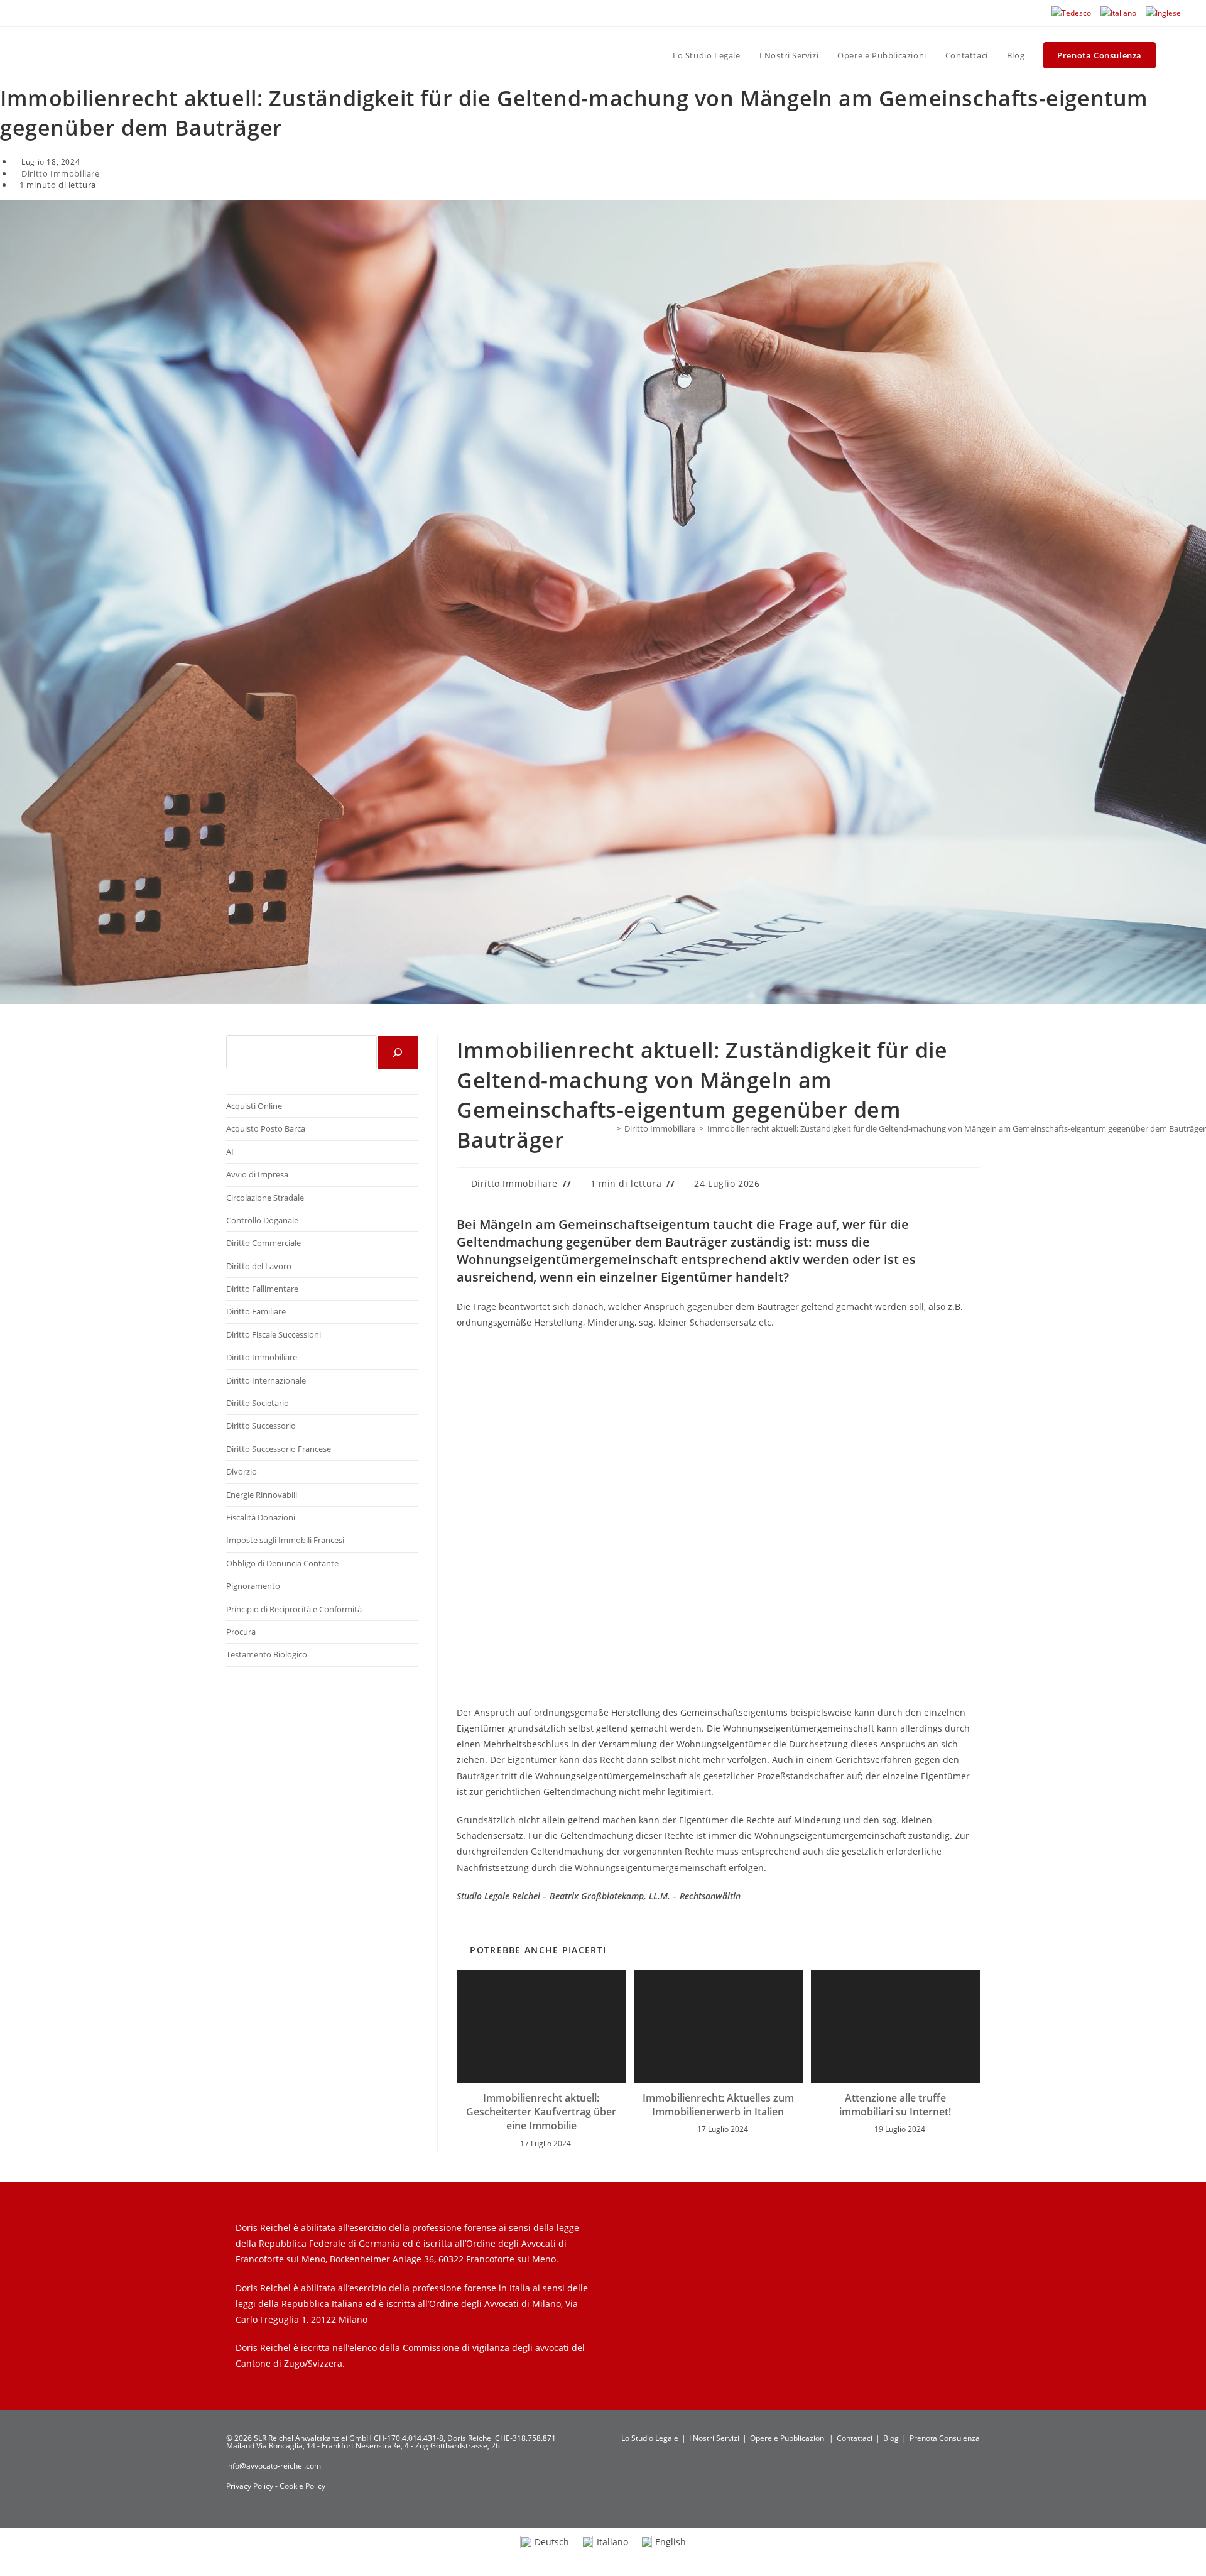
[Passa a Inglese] (1163, 13)
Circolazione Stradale (265, 1198)
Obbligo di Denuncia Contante (282, 1563)
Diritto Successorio (261, 1426)
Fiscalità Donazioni (261, 1517)
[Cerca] (398, 1052)
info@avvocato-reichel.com (274, 2466)
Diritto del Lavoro (259, 1266)
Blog (891, 2438)
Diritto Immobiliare (60, 173)
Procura (241, 1632)
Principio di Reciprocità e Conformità (294, 1609)
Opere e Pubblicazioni (788, 2438)
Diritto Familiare (256, 1311)
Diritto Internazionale (266, 1380)
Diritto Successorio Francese (279, 1449)
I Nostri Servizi (714, 2438)
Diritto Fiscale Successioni (274, 1334)
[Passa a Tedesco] (1071, 13)
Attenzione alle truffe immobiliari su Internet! (895, 2105)
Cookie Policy (302, 2486)
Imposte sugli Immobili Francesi (285, 1540)
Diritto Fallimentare (262, 1289)
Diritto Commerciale (263, 1243)
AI (230, 1152)
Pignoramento (253, 1586)
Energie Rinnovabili (262, 1495)
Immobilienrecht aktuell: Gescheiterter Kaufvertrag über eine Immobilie (541, 2112)
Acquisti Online (254, 1106)
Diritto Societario (258, 1403)
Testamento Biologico (267, 1654)
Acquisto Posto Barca (266, 1128)
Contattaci (855, 2438)
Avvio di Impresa (257, 1174)
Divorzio (242, 1471)
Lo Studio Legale (650, 2438)
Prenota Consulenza (945, 2438)
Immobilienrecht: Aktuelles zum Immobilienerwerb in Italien (718, 2105)
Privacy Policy (251, 2486)
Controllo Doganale (262, 1220)
